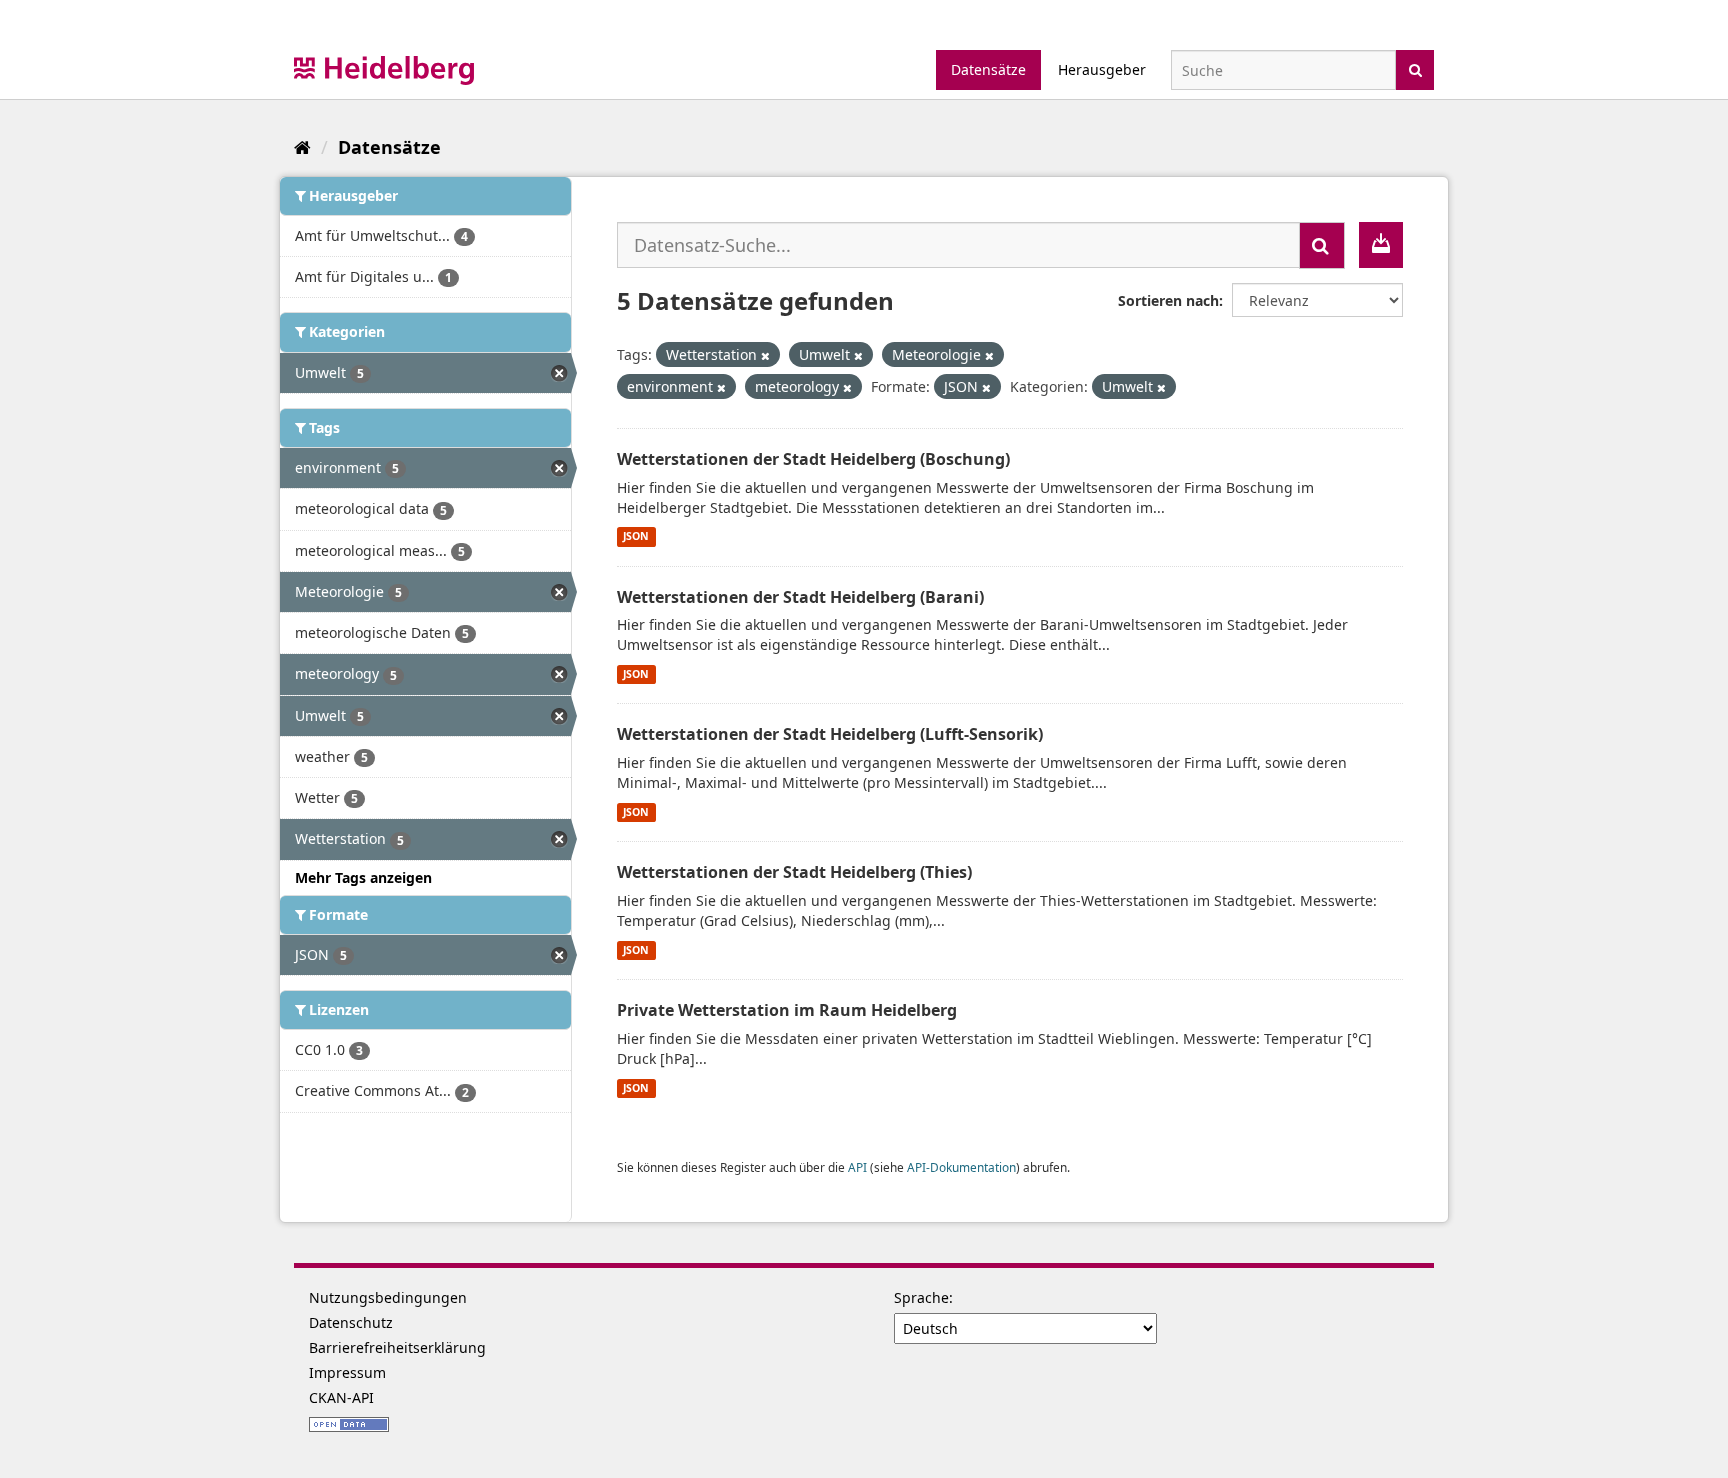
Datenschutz (351, 1322)
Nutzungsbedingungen (388, 1297)
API (857, 1167)
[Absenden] (1415, 68)
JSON (636, 537)
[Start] (302, 147)
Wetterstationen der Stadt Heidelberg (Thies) (794, 872)
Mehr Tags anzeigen (363, 877)
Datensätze (988, 69)
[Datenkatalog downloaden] (1381, 245)
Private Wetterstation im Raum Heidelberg (787, 1010)
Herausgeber (1102, 69)
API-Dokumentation (961, 1167)
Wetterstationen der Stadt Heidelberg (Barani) (800, 597)
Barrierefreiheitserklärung (397, 1347)
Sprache (921, 1297)
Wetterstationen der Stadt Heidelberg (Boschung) (813, 459)
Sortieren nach (1168, 300)
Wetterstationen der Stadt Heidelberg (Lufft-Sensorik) (830, 734)
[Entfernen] (765, 355)
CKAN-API (341, 1397)
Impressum (347, 1372)
